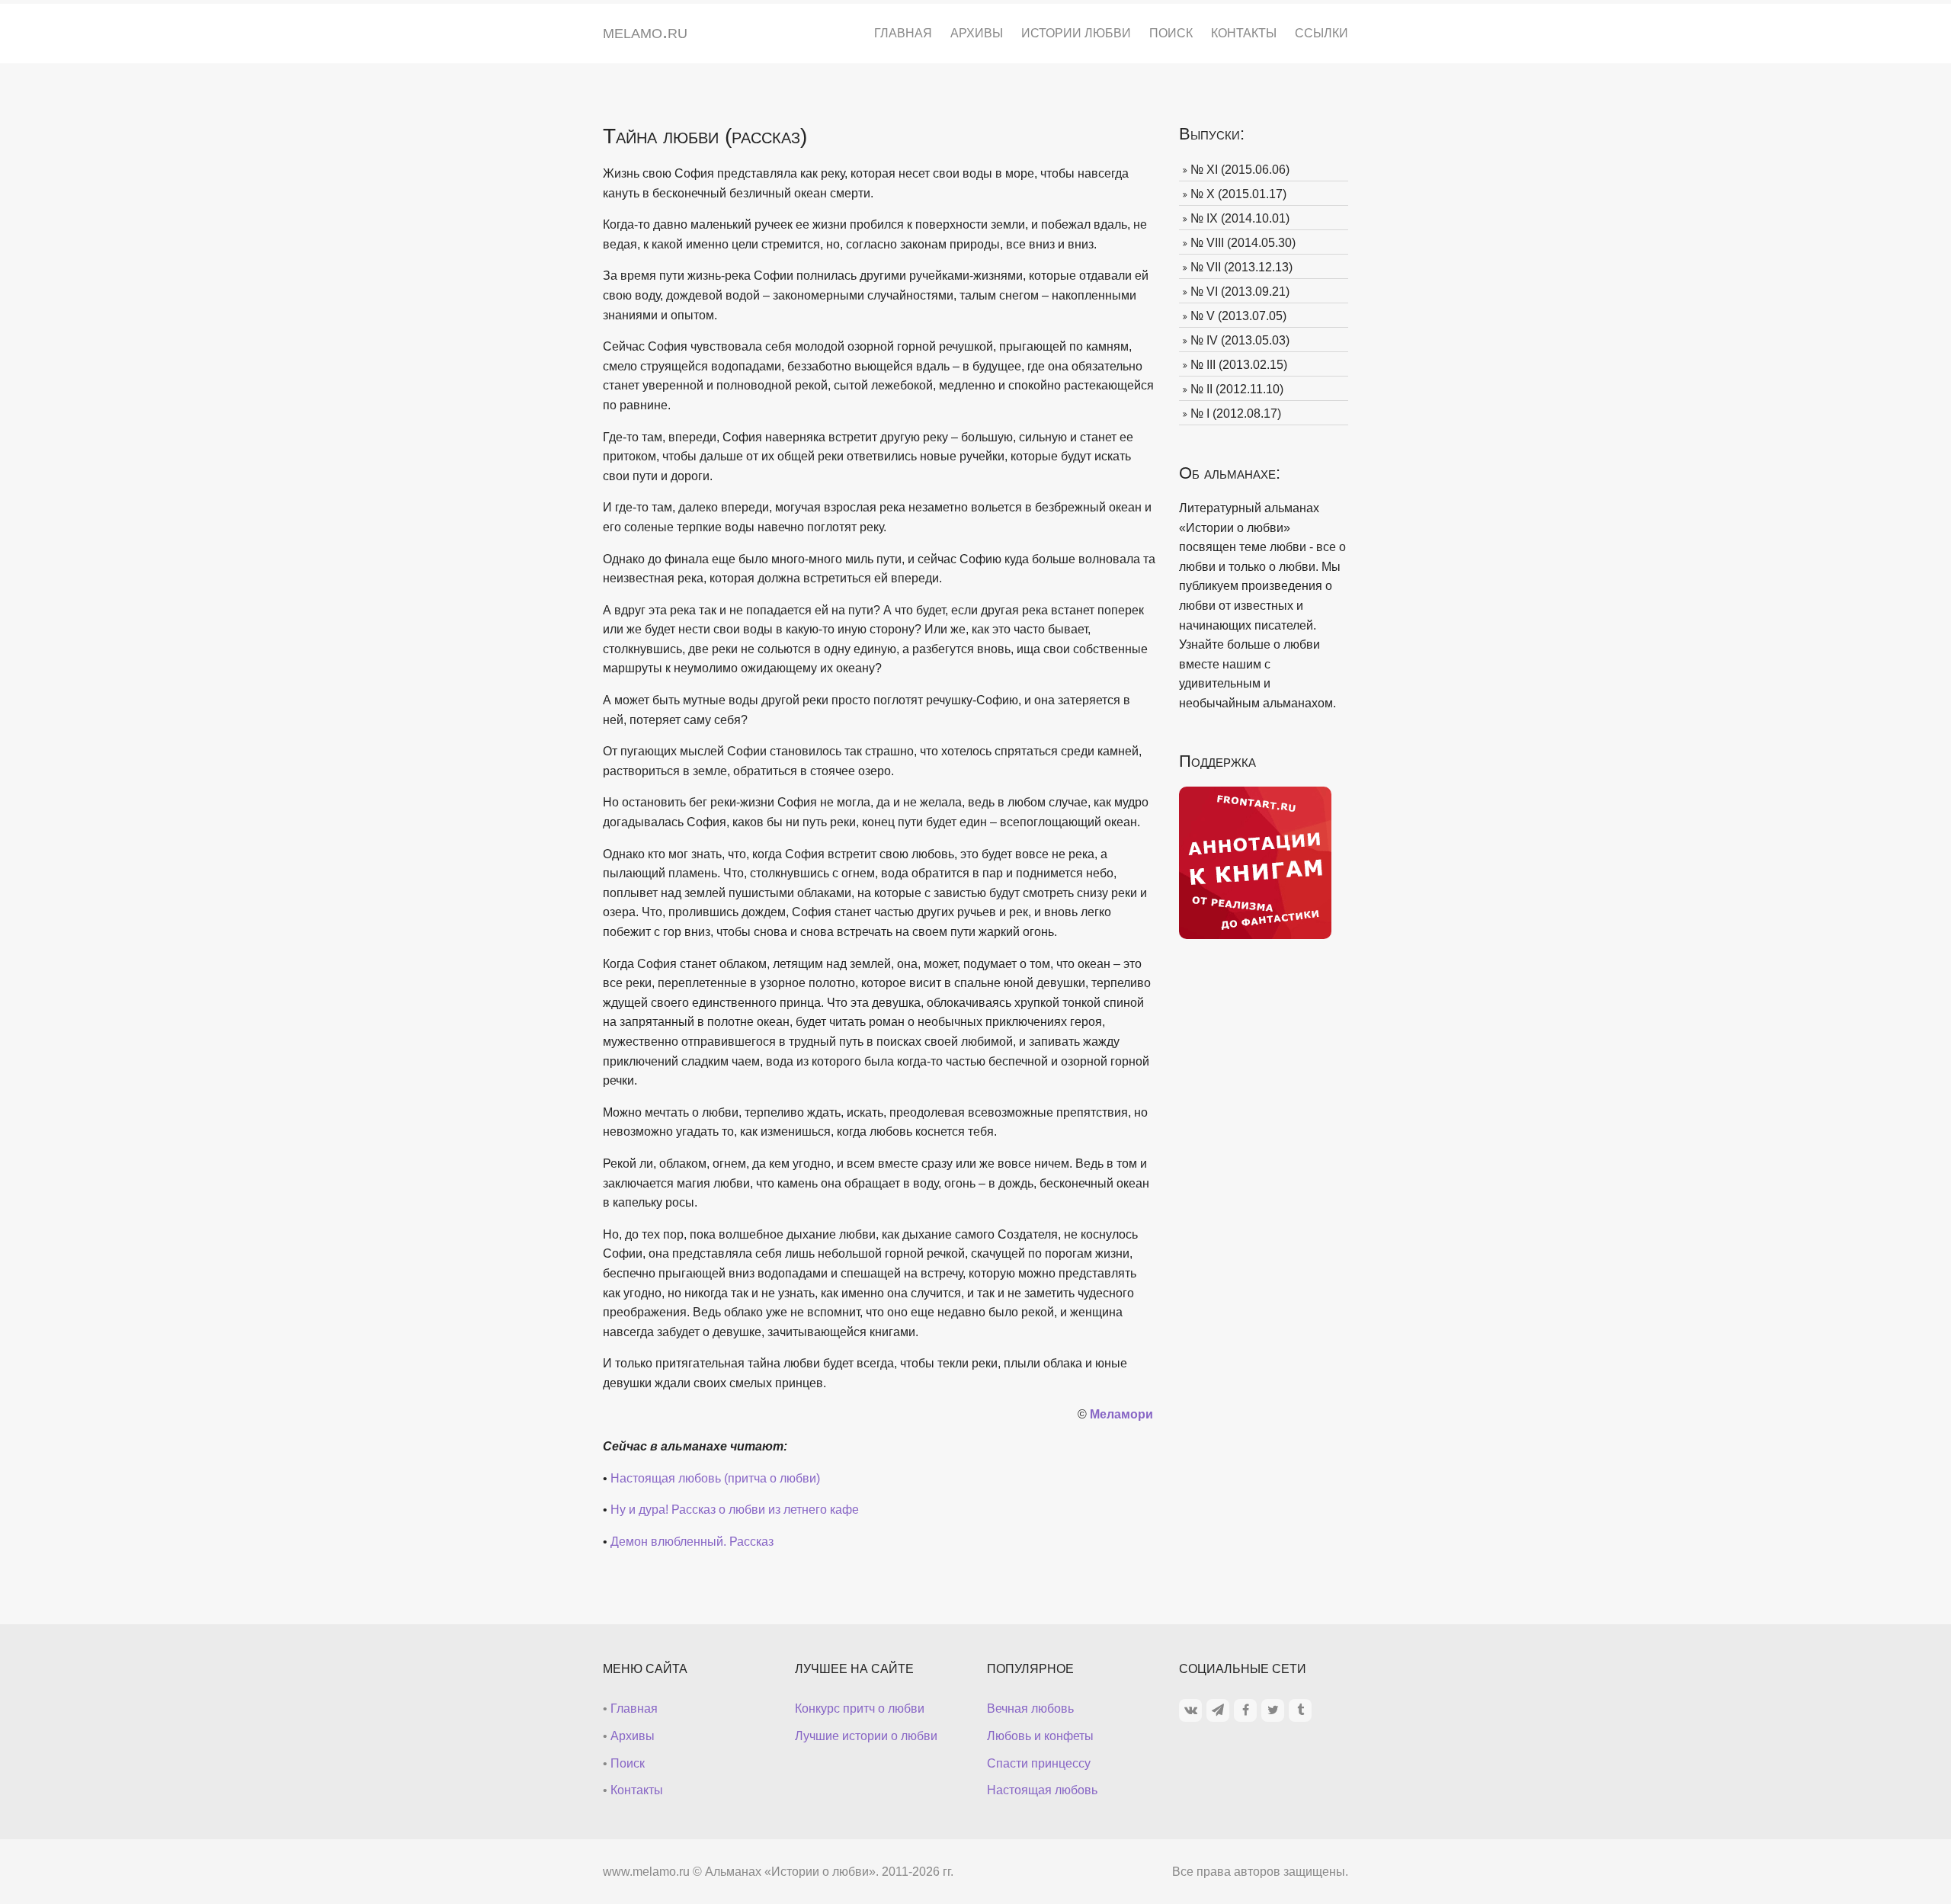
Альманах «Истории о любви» (790, 1872)
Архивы (977, 33)
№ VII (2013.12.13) (1241, 267)
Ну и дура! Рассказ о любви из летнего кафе (735, 1510)
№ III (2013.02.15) (1239, 365)
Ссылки (1321, 33)
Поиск (1171, 33)
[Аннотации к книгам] (1255, 862)
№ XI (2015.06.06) (1240, 170)
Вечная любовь (1030, 1708)
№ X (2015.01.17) (1238, 194)
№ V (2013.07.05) (1238, 316)
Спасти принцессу (1039, 1763)
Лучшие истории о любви (866, 1736)
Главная (903, 33)
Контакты (1244, 33)
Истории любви (1076, 33)
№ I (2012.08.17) (1236, 413)
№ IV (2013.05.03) (1240, 340)
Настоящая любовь (1042, 1790)
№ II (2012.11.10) (1237, 389)
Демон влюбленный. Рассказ (692, 1542)
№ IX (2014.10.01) (1240, 218)
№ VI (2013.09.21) (1240, 292)
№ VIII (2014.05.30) (1243, 243)
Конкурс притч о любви (860, 1708)
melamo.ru (645, 31)
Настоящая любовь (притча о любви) (715, 1478)
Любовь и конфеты (1040, 1736)
